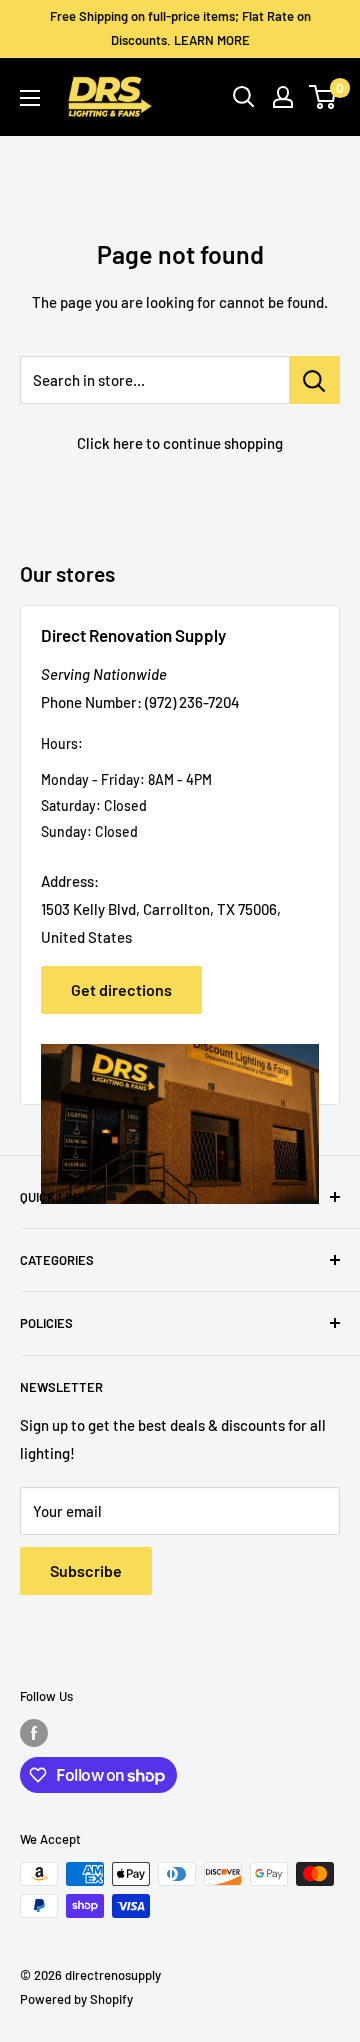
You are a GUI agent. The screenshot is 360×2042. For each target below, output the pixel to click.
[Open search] (244, 97)
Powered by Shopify (76, 1999)
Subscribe (86, 1570)
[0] (323, 97)
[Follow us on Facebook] (34, 1733)
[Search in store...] (314, 380)
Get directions (121, 989)
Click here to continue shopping (180, 443)
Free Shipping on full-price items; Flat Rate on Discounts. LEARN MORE (180, 28)
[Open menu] (30, 98)
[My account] (283, 97)
